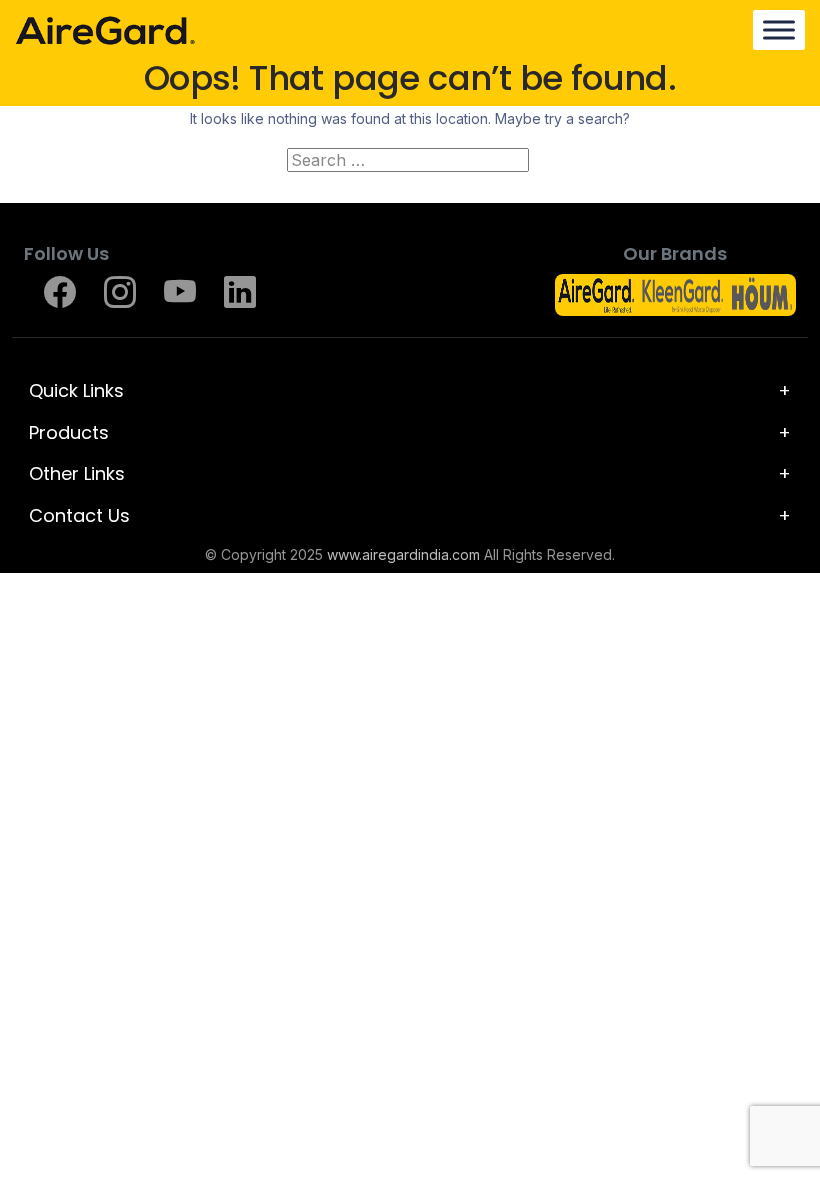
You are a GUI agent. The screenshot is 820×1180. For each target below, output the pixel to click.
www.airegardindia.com (403, 554)
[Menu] (779, 29)
